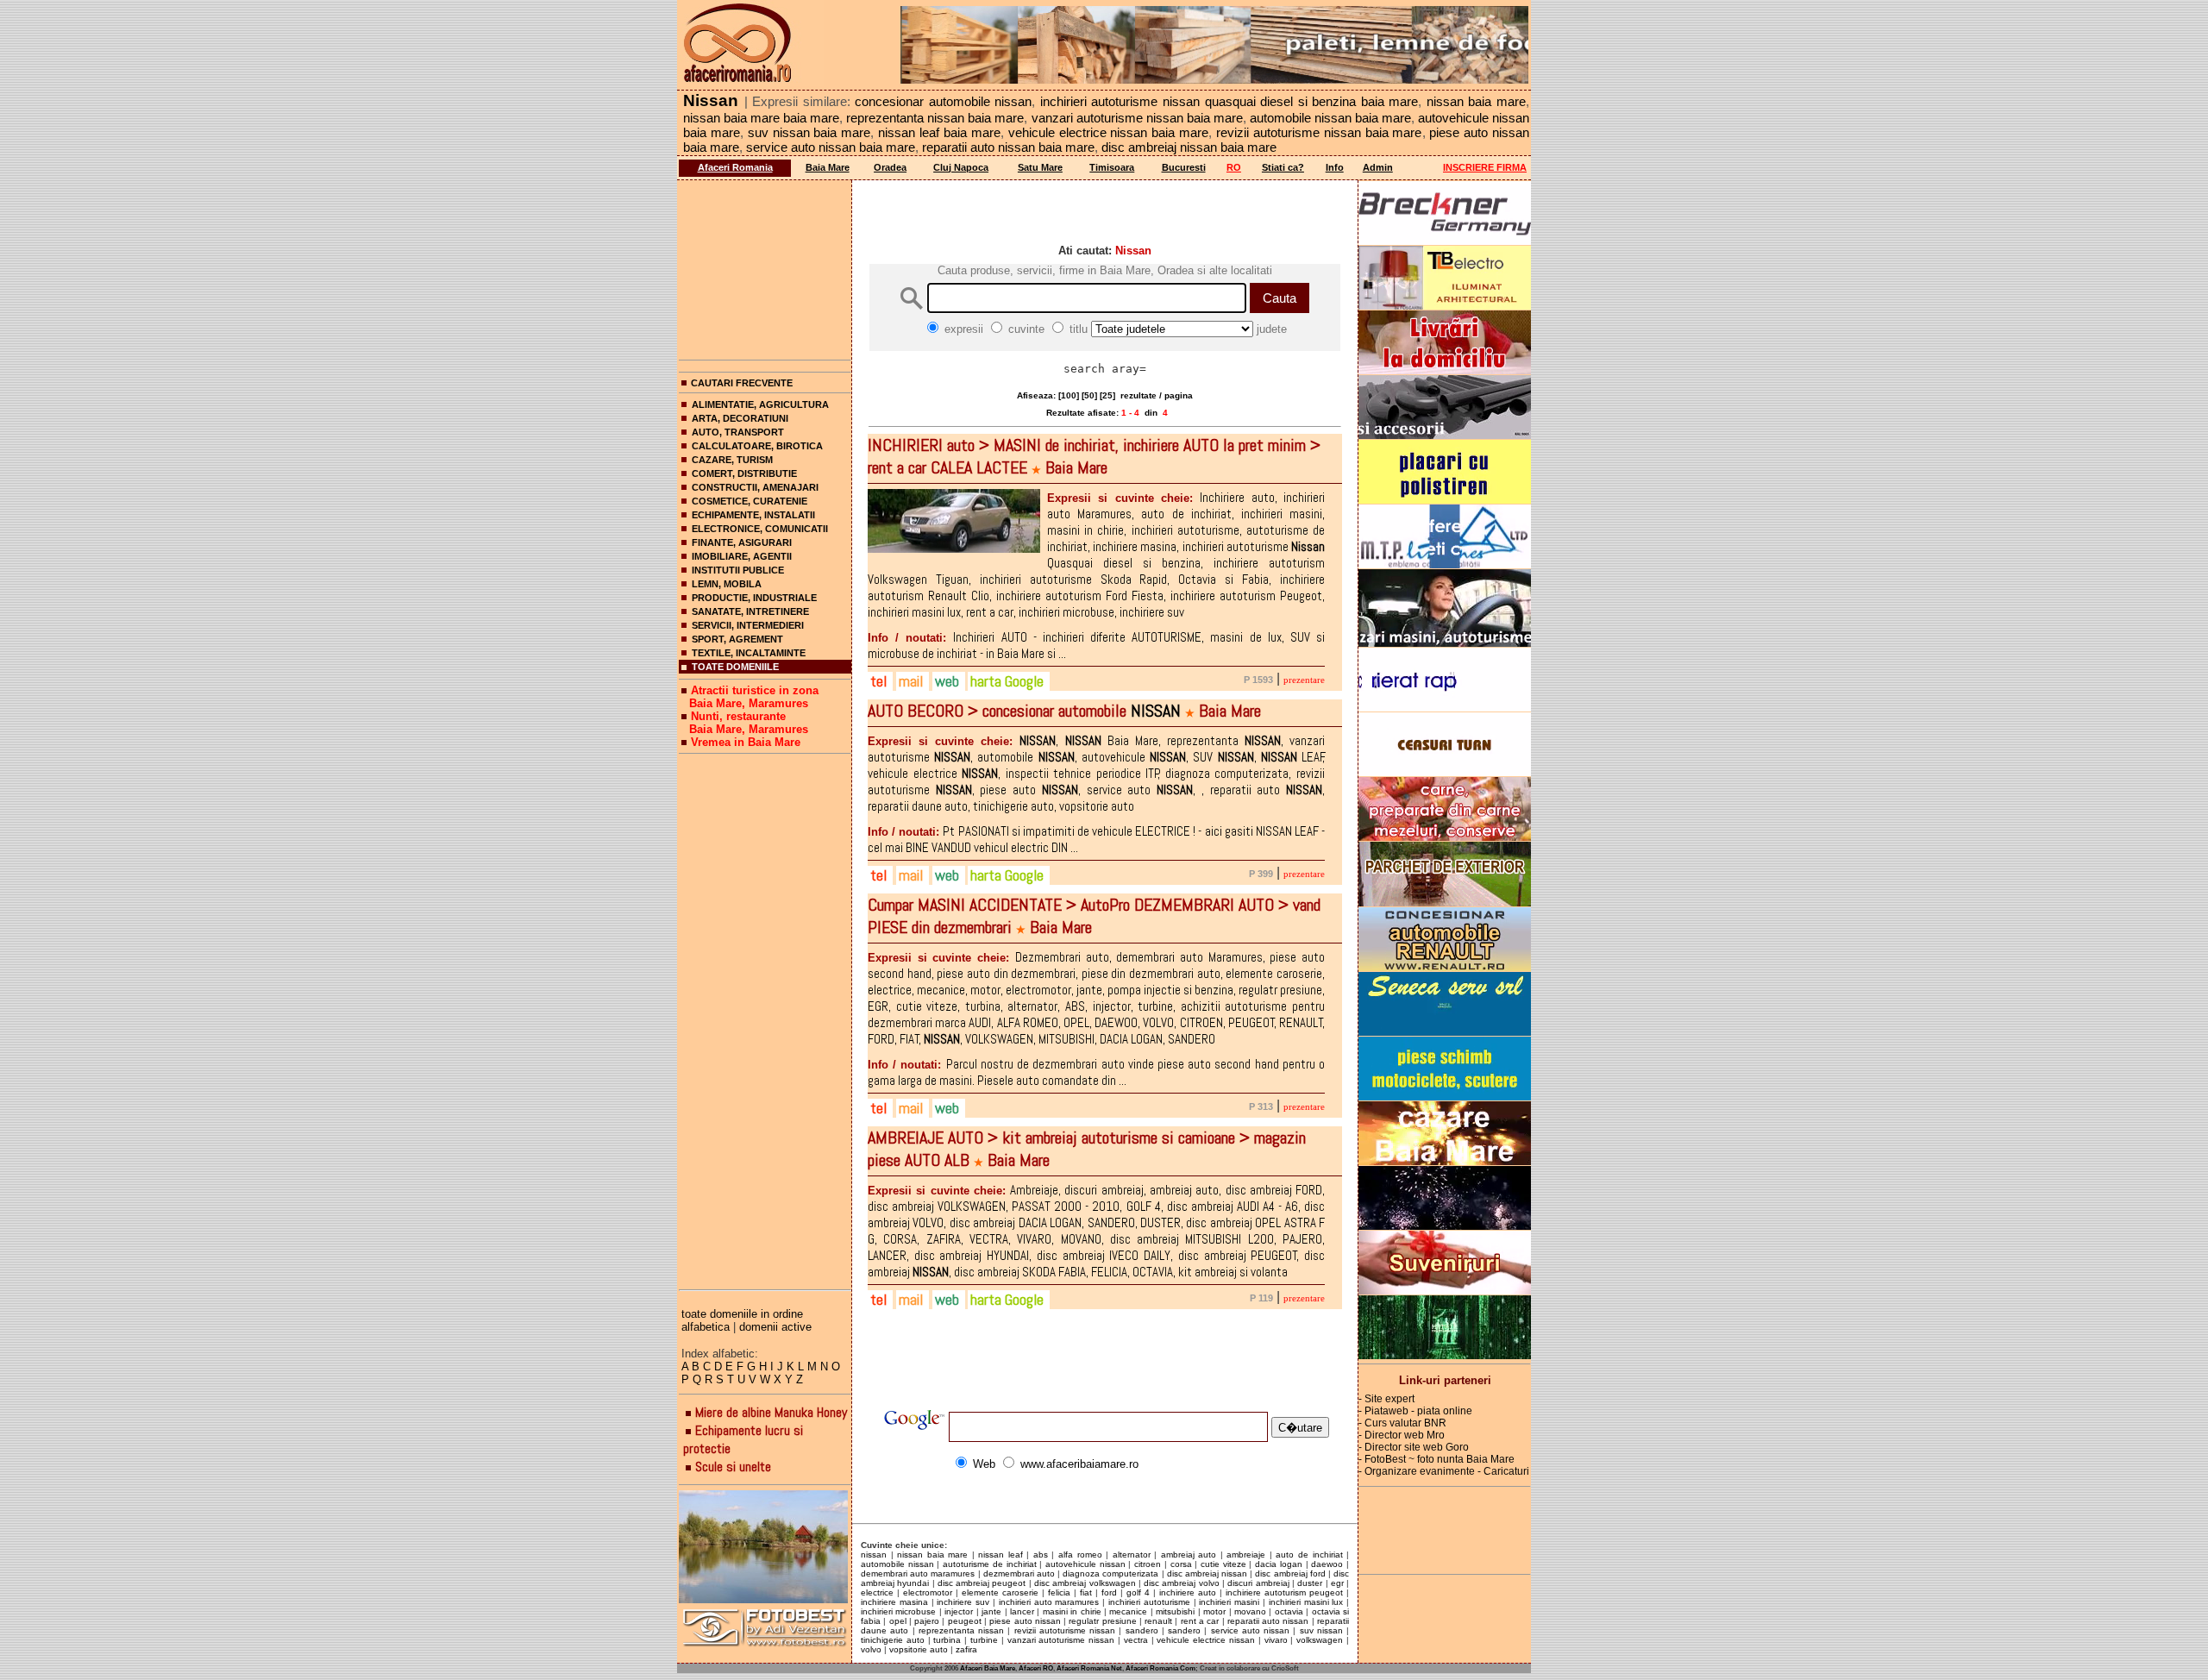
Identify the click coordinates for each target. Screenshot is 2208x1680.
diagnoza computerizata (1110, 1573)
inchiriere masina (894, 1602)
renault (1158, 1621)
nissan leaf (1000, 1555)
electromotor (928, 1592)
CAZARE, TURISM (732, 460)
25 (1107, 395)
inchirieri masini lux (1306, 1602)
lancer (1022, 1611)
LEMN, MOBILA (727, 584)
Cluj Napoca (961, 167)
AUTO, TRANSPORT (738, 432)
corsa (1181, 1564)
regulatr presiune (1102, 1621)
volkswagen (1320, 1640)
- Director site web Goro (1414, 1447)
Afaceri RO (1036, 1668)
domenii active (775, 1327)
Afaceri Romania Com (1160, 1668)
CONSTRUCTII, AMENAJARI (755, 487)
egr (1337, 1583)
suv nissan (1321, 1630)
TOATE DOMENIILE (735, 667)
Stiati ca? (1283, 167)
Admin (1378, 167)
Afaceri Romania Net (1089, 1668)
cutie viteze (1223, 1564)
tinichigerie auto (893, 1640)
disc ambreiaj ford (1290, 1573)
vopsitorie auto (919, 1649)
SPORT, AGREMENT (737, 639)
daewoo (1327, 1564)
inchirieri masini (1229, 1602)
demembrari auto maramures (918, 1573)
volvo (871, 1649)
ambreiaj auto (1189, 1555)
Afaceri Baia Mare (988, 1668)
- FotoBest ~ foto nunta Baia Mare (1436, 1459)
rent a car (1200, 1621)
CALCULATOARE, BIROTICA (757, 446)
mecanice (1128, 1611)
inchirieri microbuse (898, 1611)
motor (1214, 1611)
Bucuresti (1184, 167)
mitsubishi (1175, 1611)
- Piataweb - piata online (1415, 1411)
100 (1069, 395)
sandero (1142, 1630)
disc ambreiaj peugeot (982, 1583)
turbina (947, 1640)
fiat (1086, 1592)
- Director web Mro (1402, 1435)
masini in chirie (1072, 1611)
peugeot (965, 1621)
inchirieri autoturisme (1149, 1602)
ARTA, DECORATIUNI (740, 418)
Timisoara (1112, 167)
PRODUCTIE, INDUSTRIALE (754, 598)
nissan (874, 1555)
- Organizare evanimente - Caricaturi (1444, 1471)
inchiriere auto (1188, 1592)
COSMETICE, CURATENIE (750, 501)
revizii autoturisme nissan (1065, 1630)
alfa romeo (1080, 1555)
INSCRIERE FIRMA (1485, 167)
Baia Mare (828, 167)
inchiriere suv (963, 1602)
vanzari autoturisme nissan (1061, 1640)
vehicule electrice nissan (1206, 1640)
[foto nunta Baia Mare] (765, 1548)
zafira (966, 1649)
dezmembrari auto (1019, 1573)
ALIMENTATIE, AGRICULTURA (760, 404)
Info (1335, 167)
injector (959, 1611)
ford (1109, 1592)
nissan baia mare (932, 1555)
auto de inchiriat (1309, 1555)
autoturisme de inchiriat (989, 1564)
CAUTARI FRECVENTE (742, 383)
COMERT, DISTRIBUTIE (744, 473)
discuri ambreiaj (1258, 1583)
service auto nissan (1251, 1630)
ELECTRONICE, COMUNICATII (760, 529)
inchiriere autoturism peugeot (1284, 1592)
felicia (1059, 1592)
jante (991, 1611)
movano (1250, 1611)
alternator (1132, 1555)
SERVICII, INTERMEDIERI (748, 625)
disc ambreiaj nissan (1207, 1573)
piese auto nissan (1025, 1621)
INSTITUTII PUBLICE (738, 570)
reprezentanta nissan (961, 1630)
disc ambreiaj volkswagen (1085, 1583)
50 (1089, 395)
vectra (1136, 1640)
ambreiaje (1246, 1555)
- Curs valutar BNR (1402, 1423)
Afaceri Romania (735, 167)
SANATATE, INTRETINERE (750, 611)
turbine (984, 1640)
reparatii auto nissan (1268, 1621)
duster (1310, 1583)
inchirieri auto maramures (1049, 1602)
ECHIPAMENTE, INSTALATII (753, 515)
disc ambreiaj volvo (1182, 1583)
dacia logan (1279, 1564)
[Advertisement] (765, 266)
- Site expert (1386, 1399)
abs (1041, 1555)
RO (1234, 167)
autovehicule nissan (1085, 1564)
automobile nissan (897, 1564)
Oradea (890, 167)
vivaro (1276, 1640)
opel (898, 1621)
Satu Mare (1040, 167)
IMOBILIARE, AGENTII (742, 556)
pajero (927, 1621)
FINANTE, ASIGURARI (742, 542)
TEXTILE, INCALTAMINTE (749, 653)
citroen (1148, 1564)
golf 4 (1138, 1592)
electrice (877, 1592)
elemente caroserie (1000, 1592)
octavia (1289, 1611)
